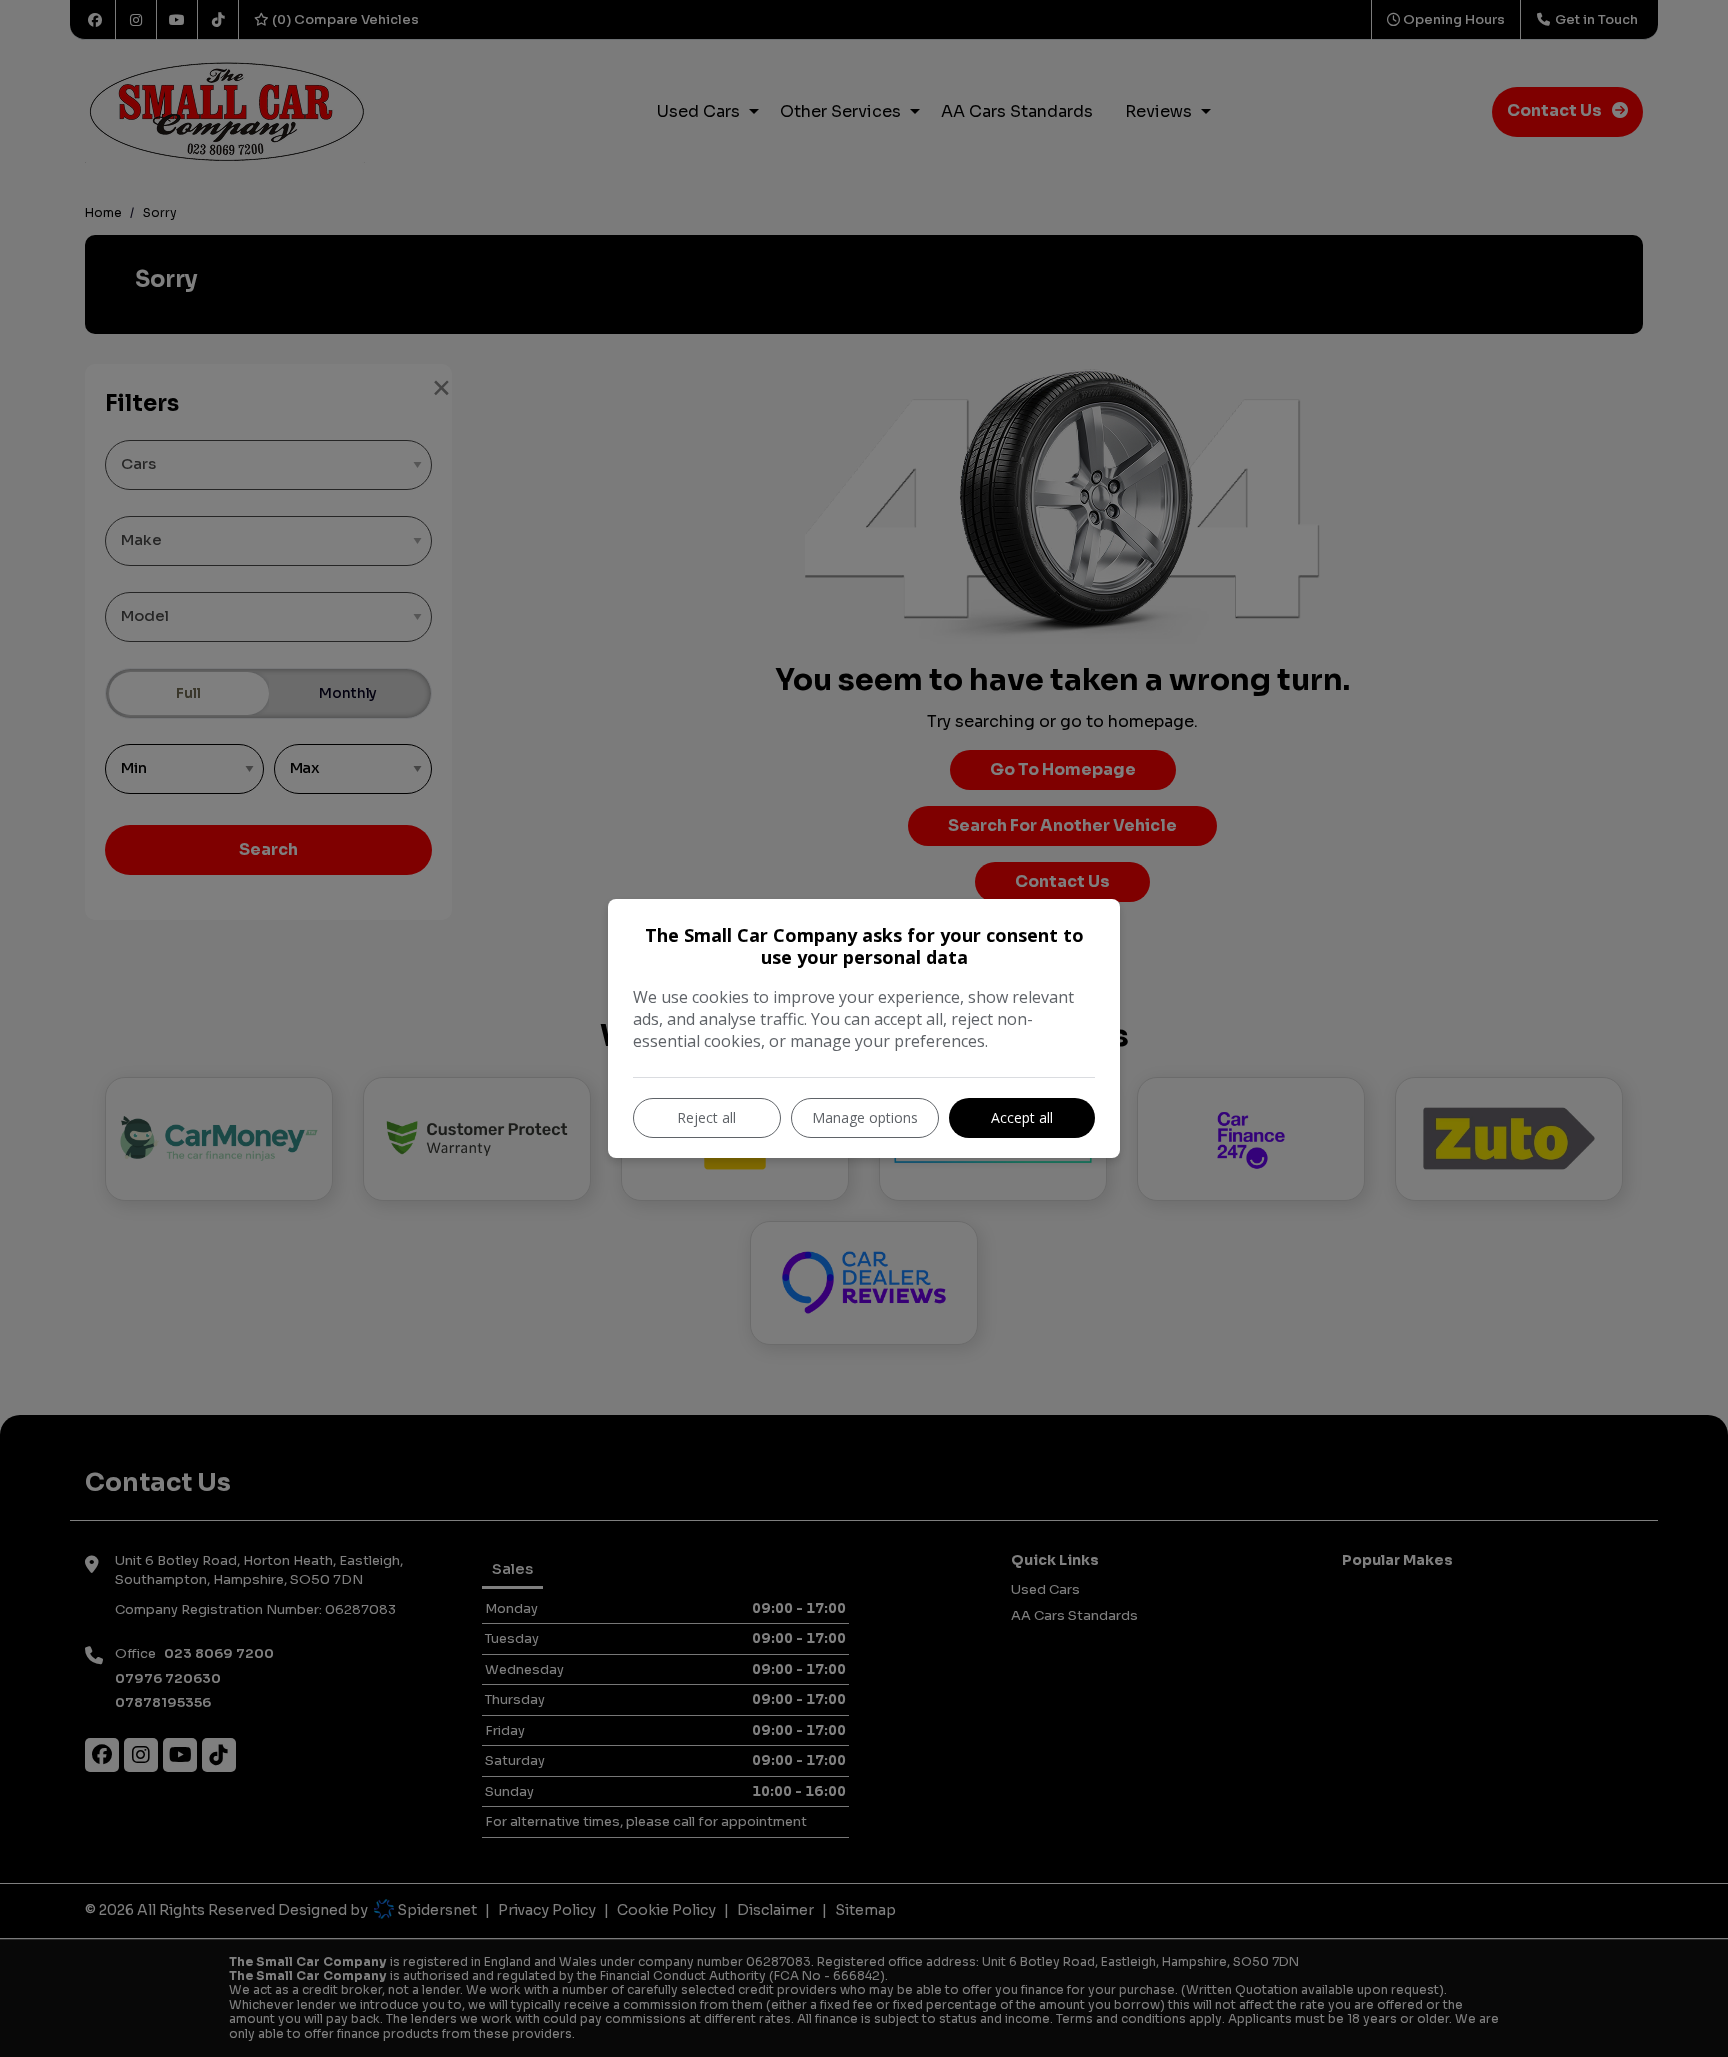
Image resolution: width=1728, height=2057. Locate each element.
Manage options (865, 1117)
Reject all (706, 1117)
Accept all (1022, 1117)
